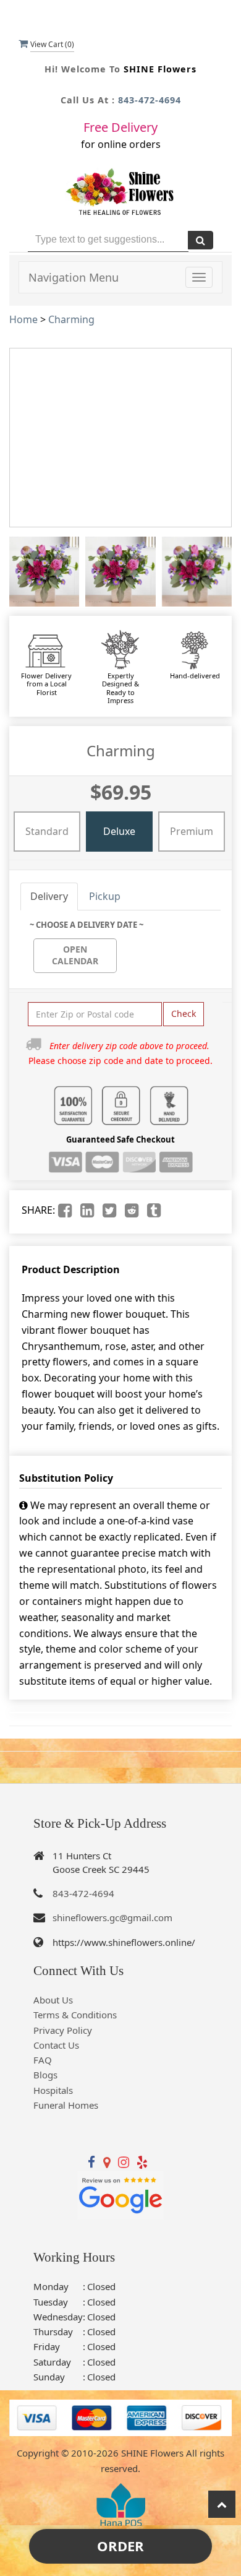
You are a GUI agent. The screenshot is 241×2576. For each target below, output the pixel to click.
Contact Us (56, 2045)
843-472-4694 (150, 100)
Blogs (45, 2075)
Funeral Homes (66, 2105)
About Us (53, 2000)
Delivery (49, 896)
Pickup (105, 896)
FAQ (43, 2060)
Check (184, 1014)
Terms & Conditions (75, 2015)
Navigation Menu (74, 277)
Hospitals (53, 2090)
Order (120, 2546)
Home (23, 319)
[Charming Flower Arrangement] (44, 572)
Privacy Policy (63, 2030)
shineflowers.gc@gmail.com (112, 1917)
